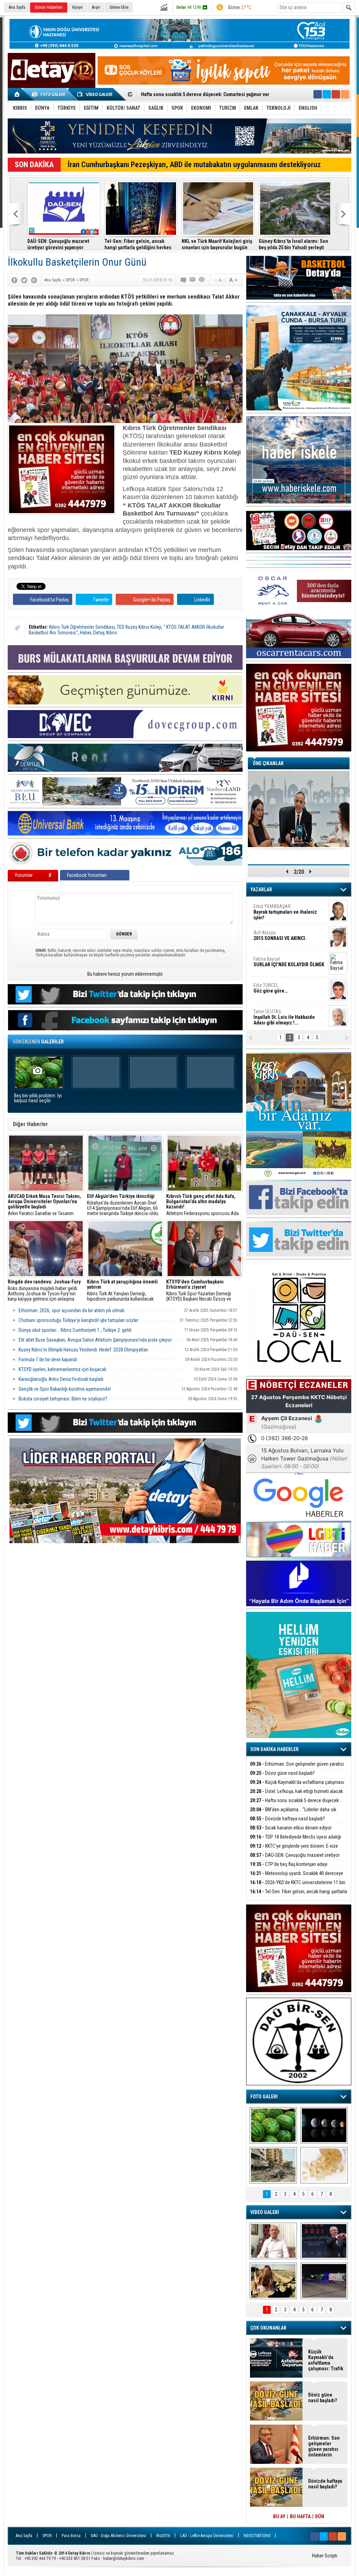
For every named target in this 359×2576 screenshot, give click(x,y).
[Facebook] (14, 280)
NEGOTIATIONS (257, 2536)
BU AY (279, 2516)
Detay (99, 633)
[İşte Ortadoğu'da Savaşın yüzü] (273, 2165)
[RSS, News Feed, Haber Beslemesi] (345, 94)
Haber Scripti (325, 2556)
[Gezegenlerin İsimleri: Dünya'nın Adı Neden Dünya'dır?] (324, 2125)
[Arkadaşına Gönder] (193, 280)
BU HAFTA (300, 2516)
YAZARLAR (261, 890)
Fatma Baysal (289, 924)
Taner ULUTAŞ (284, 980)
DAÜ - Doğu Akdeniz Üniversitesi (118, 2536)
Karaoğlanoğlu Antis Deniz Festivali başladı (61, 1379)
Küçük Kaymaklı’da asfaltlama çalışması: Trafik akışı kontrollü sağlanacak (297, 1786)
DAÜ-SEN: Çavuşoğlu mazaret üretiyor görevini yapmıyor (295, 1859)
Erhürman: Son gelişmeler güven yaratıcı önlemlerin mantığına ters (297, 1768)
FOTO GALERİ (264, 2097)
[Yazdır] (202, 280)
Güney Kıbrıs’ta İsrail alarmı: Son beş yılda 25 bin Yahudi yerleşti (205, 244)
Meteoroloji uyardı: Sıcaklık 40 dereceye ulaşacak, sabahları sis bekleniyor (297, 1877)
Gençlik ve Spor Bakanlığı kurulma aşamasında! (65, 1389)
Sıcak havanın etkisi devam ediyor (177, 95)
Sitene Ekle (119, 7)
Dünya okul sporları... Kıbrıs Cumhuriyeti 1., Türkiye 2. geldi (75, 1330)
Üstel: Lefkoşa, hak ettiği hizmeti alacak (296, 1791)
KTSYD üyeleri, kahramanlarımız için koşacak (62, 1369)
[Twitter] (24, 280)
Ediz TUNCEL (270, 950)
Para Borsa (71, 2536)
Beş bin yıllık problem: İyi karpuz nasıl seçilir (38, 1098)
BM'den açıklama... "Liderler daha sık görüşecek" (293, 1814)
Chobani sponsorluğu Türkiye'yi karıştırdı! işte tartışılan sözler (79, 1320)
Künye (77, 7)
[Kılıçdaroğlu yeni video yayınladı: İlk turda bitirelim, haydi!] (324, 2241)
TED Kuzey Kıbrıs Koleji (139, 627)
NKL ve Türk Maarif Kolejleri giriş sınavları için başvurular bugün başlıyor (129, 244)
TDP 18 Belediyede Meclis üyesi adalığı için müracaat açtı (296, 1841)
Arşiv (96, 7)
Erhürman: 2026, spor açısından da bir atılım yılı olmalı (72, 1310)
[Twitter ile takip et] (327, 94)
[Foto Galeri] (50, 94)
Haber (86, 633)
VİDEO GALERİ (265, 2212)
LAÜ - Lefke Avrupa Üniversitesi (207, 2536)
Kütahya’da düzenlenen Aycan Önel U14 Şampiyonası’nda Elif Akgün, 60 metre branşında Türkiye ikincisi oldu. (123, 1205)
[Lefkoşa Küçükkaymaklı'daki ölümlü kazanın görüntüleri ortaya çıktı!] (324, 2281)
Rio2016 (163, 2536)
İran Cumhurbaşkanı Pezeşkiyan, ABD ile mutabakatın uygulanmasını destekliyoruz (194, 165)
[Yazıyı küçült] (218, 280)
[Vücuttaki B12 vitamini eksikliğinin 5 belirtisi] (324, 2165)
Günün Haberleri (49, 7)
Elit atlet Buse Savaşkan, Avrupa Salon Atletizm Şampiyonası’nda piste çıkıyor (95, 1340)
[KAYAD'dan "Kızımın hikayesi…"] (273, 2281)
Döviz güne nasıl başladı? (282, 1773)
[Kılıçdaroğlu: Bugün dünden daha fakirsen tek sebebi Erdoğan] (273, 2241)
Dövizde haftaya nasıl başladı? (287, 1819)
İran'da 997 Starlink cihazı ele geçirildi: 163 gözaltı (279, 244)
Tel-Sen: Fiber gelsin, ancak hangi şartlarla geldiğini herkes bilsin (50, 244)
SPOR (47, 2536)
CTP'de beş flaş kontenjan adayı (289, 1864)
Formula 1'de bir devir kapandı (48, 1359)
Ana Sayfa (17, 7)
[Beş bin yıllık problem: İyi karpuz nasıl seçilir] (273, 2125)
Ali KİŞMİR (272, 1003)
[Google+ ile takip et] (336, 94)
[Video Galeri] (95, 94)
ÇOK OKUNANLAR (268, 2328)
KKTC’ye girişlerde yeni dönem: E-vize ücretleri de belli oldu (294, 1850)
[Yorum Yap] (184, 280)
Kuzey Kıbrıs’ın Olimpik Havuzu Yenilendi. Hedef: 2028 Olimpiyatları (83, 1350)
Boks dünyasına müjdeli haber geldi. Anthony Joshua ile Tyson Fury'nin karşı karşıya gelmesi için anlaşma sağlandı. (44, 1290)
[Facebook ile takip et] (318, 94)
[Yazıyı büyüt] (233, 280)
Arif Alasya (280, 898)
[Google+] (34, 280)
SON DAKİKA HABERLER (275, 1749)
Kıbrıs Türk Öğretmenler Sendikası (82, 627)
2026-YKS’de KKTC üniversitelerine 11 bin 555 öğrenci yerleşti (298, 1886)
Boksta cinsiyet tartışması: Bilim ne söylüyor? (63, 1399)
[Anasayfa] (17, 94)
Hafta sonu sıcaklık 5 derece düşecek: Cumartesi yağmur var (295, 1804)
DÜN (320, 2516)
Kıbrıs (112, 633)
